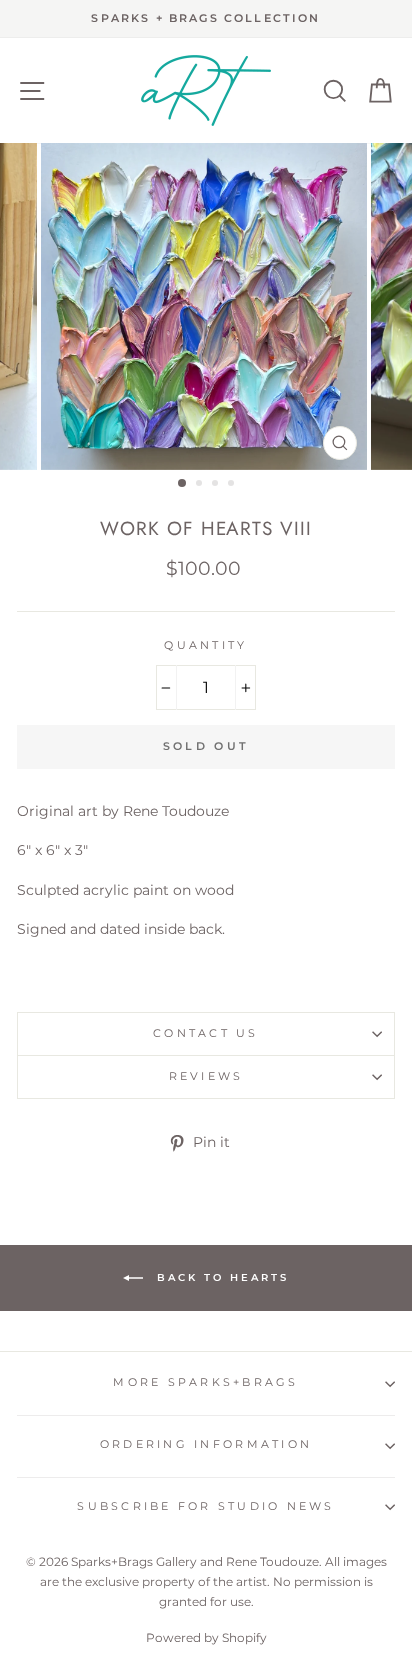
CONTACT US (206, 1033)
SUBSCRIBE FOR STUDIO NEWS (205, 1506)
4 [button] (233, 485)
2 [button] (201, 485)
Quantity (205, 645)
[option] (206, 19)
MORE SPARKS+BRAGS (205, 1382)
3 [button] (217, 485)
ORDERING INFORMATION (206, 1444)
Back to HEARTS (220, 1277)
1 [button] (183, 484)
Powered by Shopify (206, 1637)
